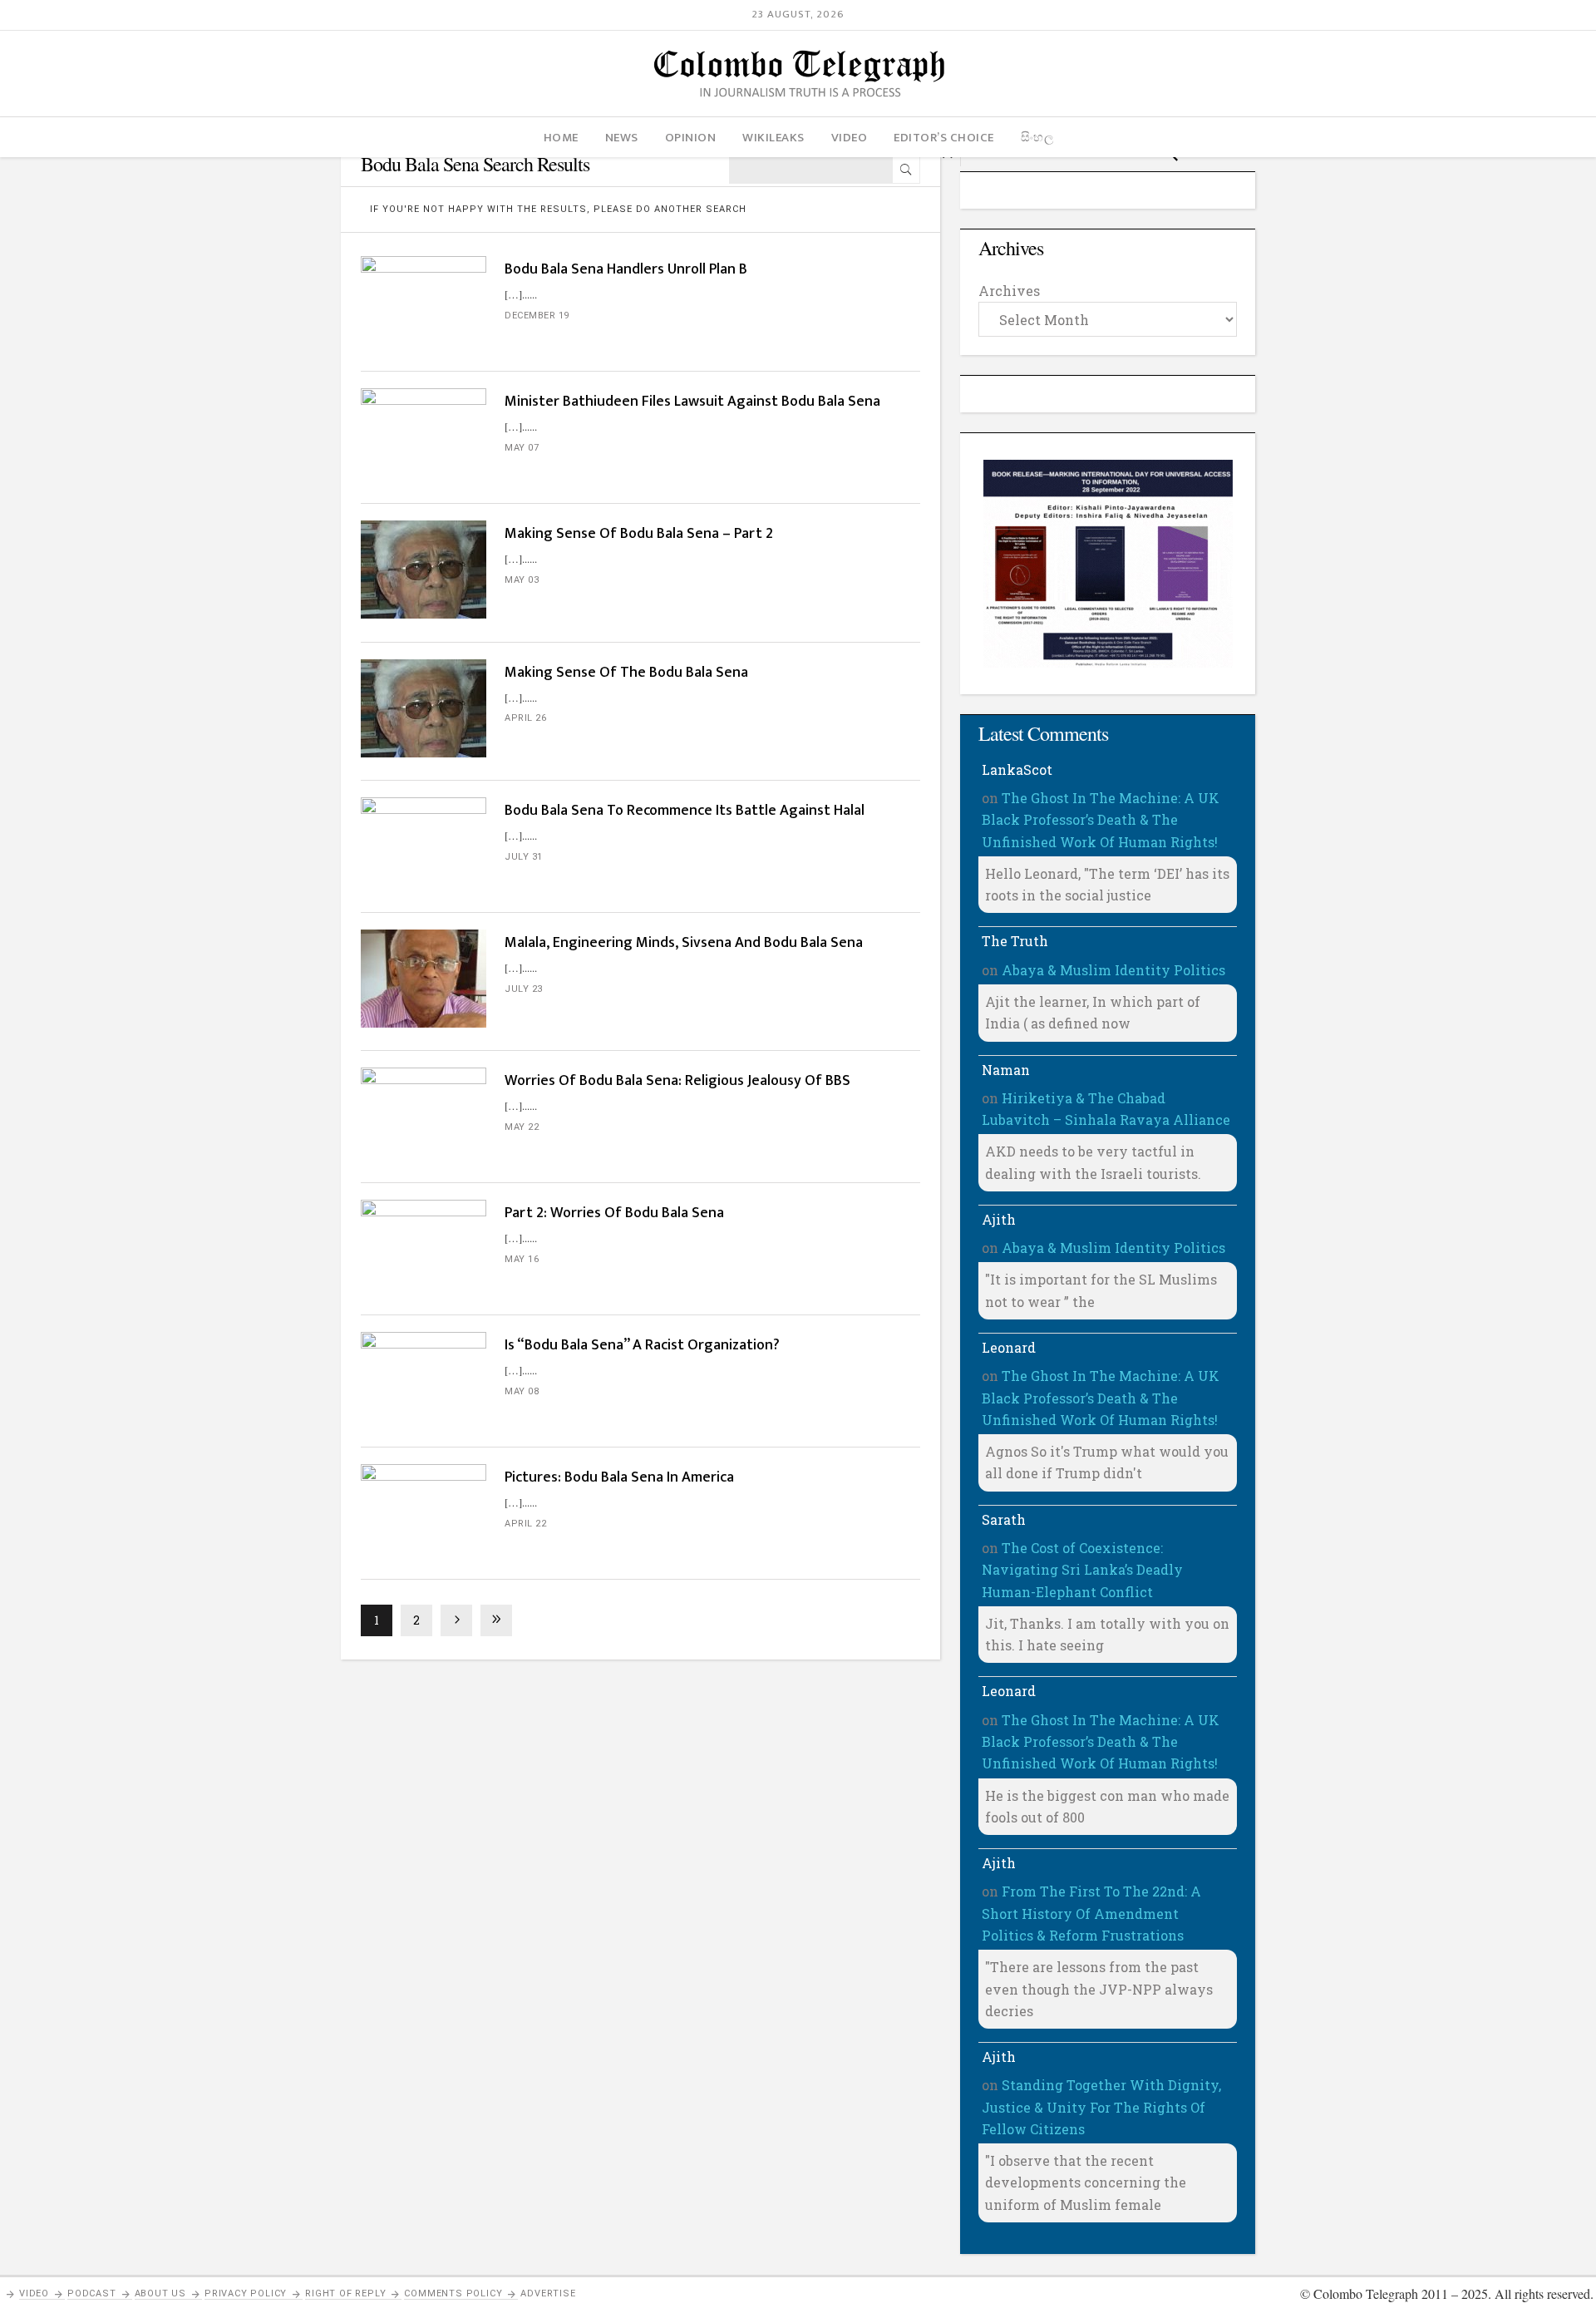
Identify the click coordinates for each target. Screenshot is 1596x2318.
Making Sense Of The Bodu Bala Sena (626, 673)
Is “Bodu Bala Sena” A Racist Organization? (642, 1345)
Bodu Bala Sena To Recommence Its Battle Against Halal (685, 811)
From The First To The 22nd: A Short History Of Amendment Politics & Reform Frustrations (1091, 1913)
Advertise (548, 2293)
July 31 (524, 857)
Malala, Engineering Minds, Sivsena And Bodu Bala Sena (684, 943)
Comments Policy (453, 2293)
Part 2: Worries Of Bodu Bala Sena (614, 1213)
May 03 (522, 580)
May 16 (522, 1259)
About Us (160, 2293)
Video (34, 2293)
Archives (1009, 291)
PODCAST (92, 2293)
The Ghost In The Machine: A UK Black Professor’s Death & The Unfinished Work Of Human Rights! (1101, 820)
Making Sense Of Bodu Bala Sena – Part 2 (639, 534)
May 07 (522, 448)
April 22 (525, 1524)
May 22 (522, 1127)
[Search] (906, 170)
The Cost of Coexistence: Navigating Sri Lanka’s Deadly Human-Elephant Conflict (1082, 1570)
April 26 (525, 718)
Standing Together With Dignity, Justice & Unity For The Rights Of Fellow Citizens (1101, 2107)
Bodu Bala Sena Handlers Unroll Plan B (626, 269)
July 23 (524, 989)
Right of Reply (345, 2293)
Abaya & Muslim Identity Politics (1113, 970)
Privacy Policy (246, 2293)
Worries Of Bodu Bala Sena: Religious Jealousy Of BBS (677, 1081)
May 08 (522, 1391)
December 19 (537, 316)
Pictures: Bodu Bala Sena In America (619, 1477)
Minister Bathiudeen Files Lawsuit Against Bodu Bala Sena (692, 402)
